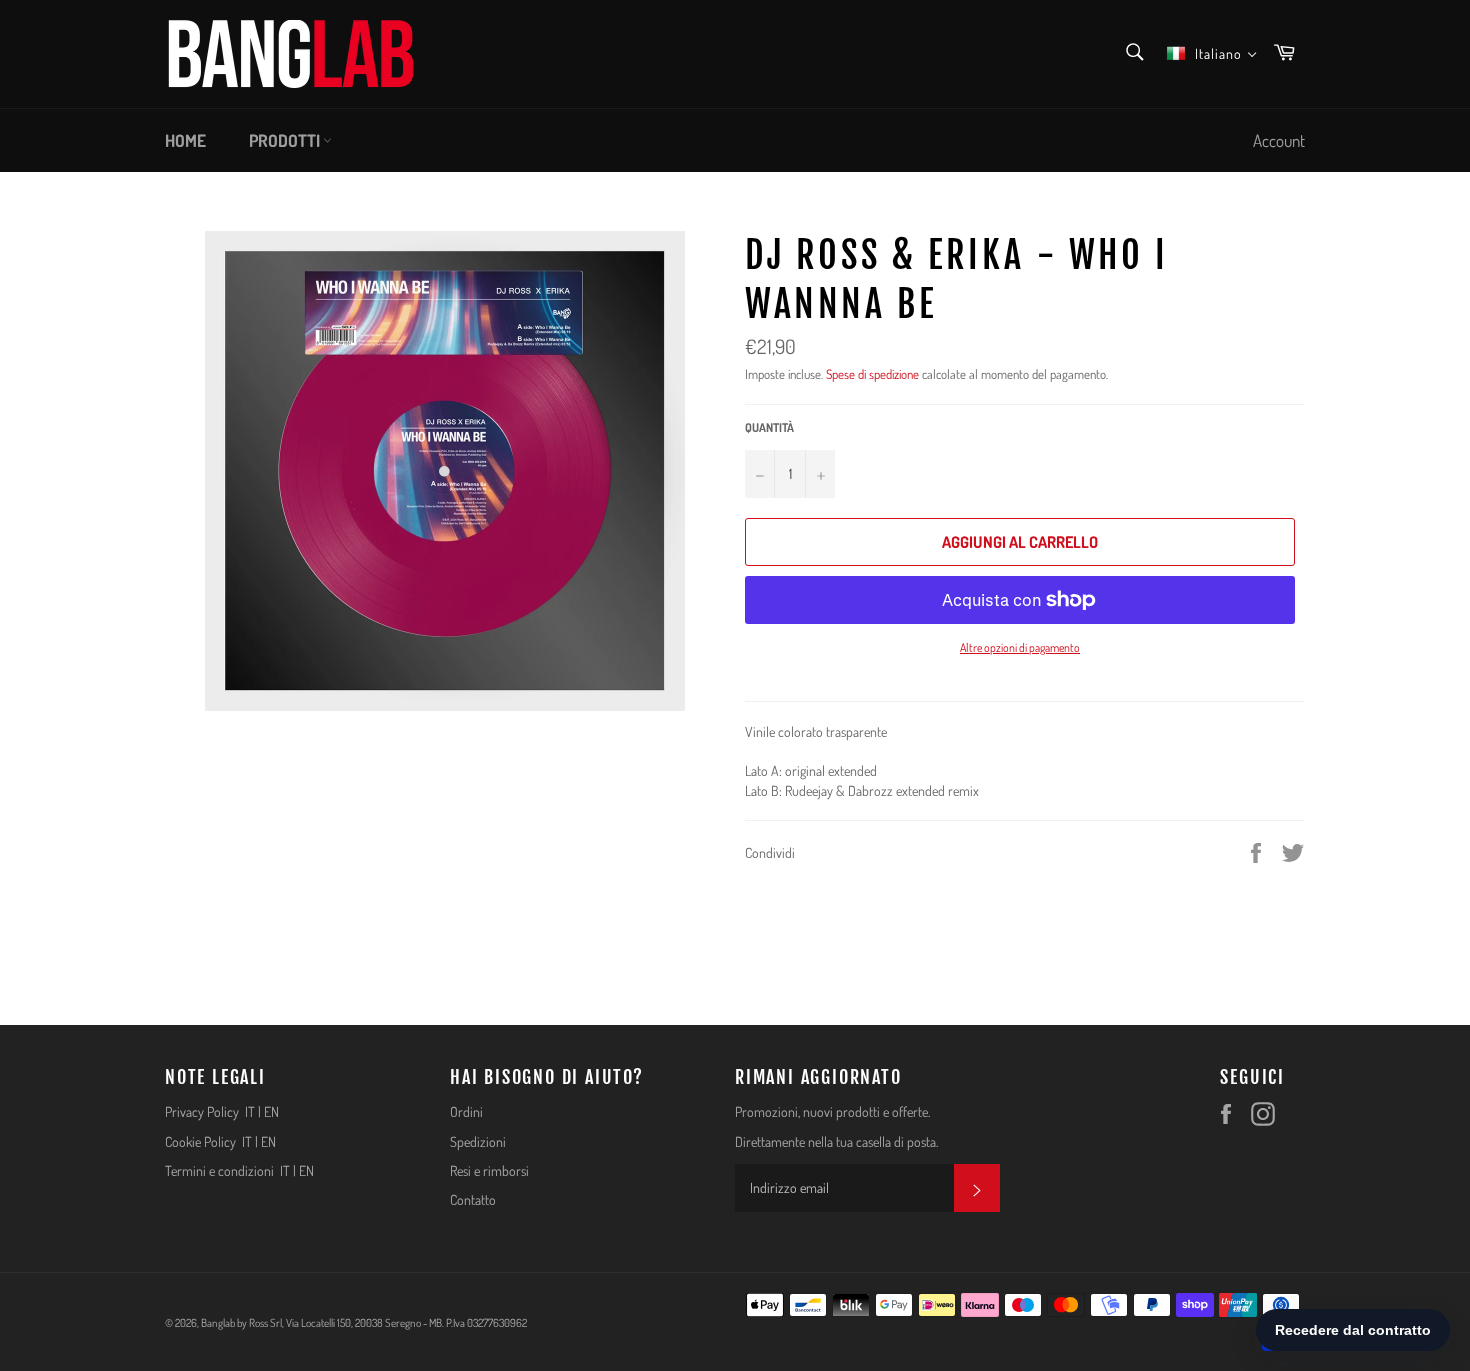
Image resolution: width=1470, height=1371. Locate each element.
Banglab (218, 1322)
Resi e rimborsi (489, 1170)
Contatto (473, 1199)
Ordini (466, 1111)
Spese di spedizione (872, 374)
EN (271, 1111)
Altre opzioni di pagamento (1020, 647)
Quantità (769, 427)
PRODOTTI (286, 140)
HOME (185, 140)
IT (250, 1111)
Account (1279, 140)
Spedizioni (478, 1141)
